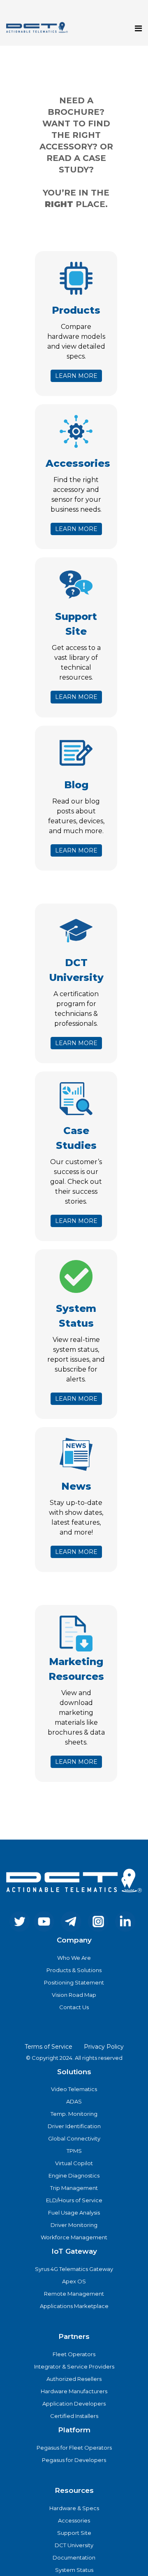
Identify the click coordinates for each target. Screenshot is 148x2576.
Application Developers (74, 2404)
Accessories (74, 2520)
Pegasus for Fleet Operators (74, 2448)
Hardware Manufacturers (74, 2391)
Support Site (74, 2533)
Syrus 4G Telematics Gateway (74, 2269)
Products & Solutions (74, 1970)
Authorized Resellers (74, 2379)
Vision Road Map (74, 1995)
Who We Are (74, 1958)
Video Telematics (74, 2089)
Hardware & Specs (74, 2508)
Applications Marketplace (74, 2306)
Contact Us (74, 2007)
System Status (74, 2570)
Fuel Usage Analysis (74, 2213)
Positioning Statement (74, 1982)
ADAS (74, 2101)
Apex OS (74, 2281)
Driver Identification (74, 2126)
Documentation (74, 2557)
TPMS (74, 2151)
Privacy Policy (104, 2047)
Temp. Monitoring (74, 2114)
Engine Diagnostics (74, 2175)
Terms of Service (49, 2047)
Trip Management (74, 2188)
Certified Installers (74, 2416)
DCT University (74, 2545)
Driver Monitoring (74, 2225)
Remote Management (74, 2294)
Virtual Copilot (74, 2163)
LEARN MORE (76, 376)
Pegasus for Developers (74, 2460)
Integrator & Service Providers (74, 2366)
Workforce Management (74, 2237)
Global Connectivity (74, 2138)
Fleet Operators (74, 2354)
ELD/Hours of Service (74, 2200)
